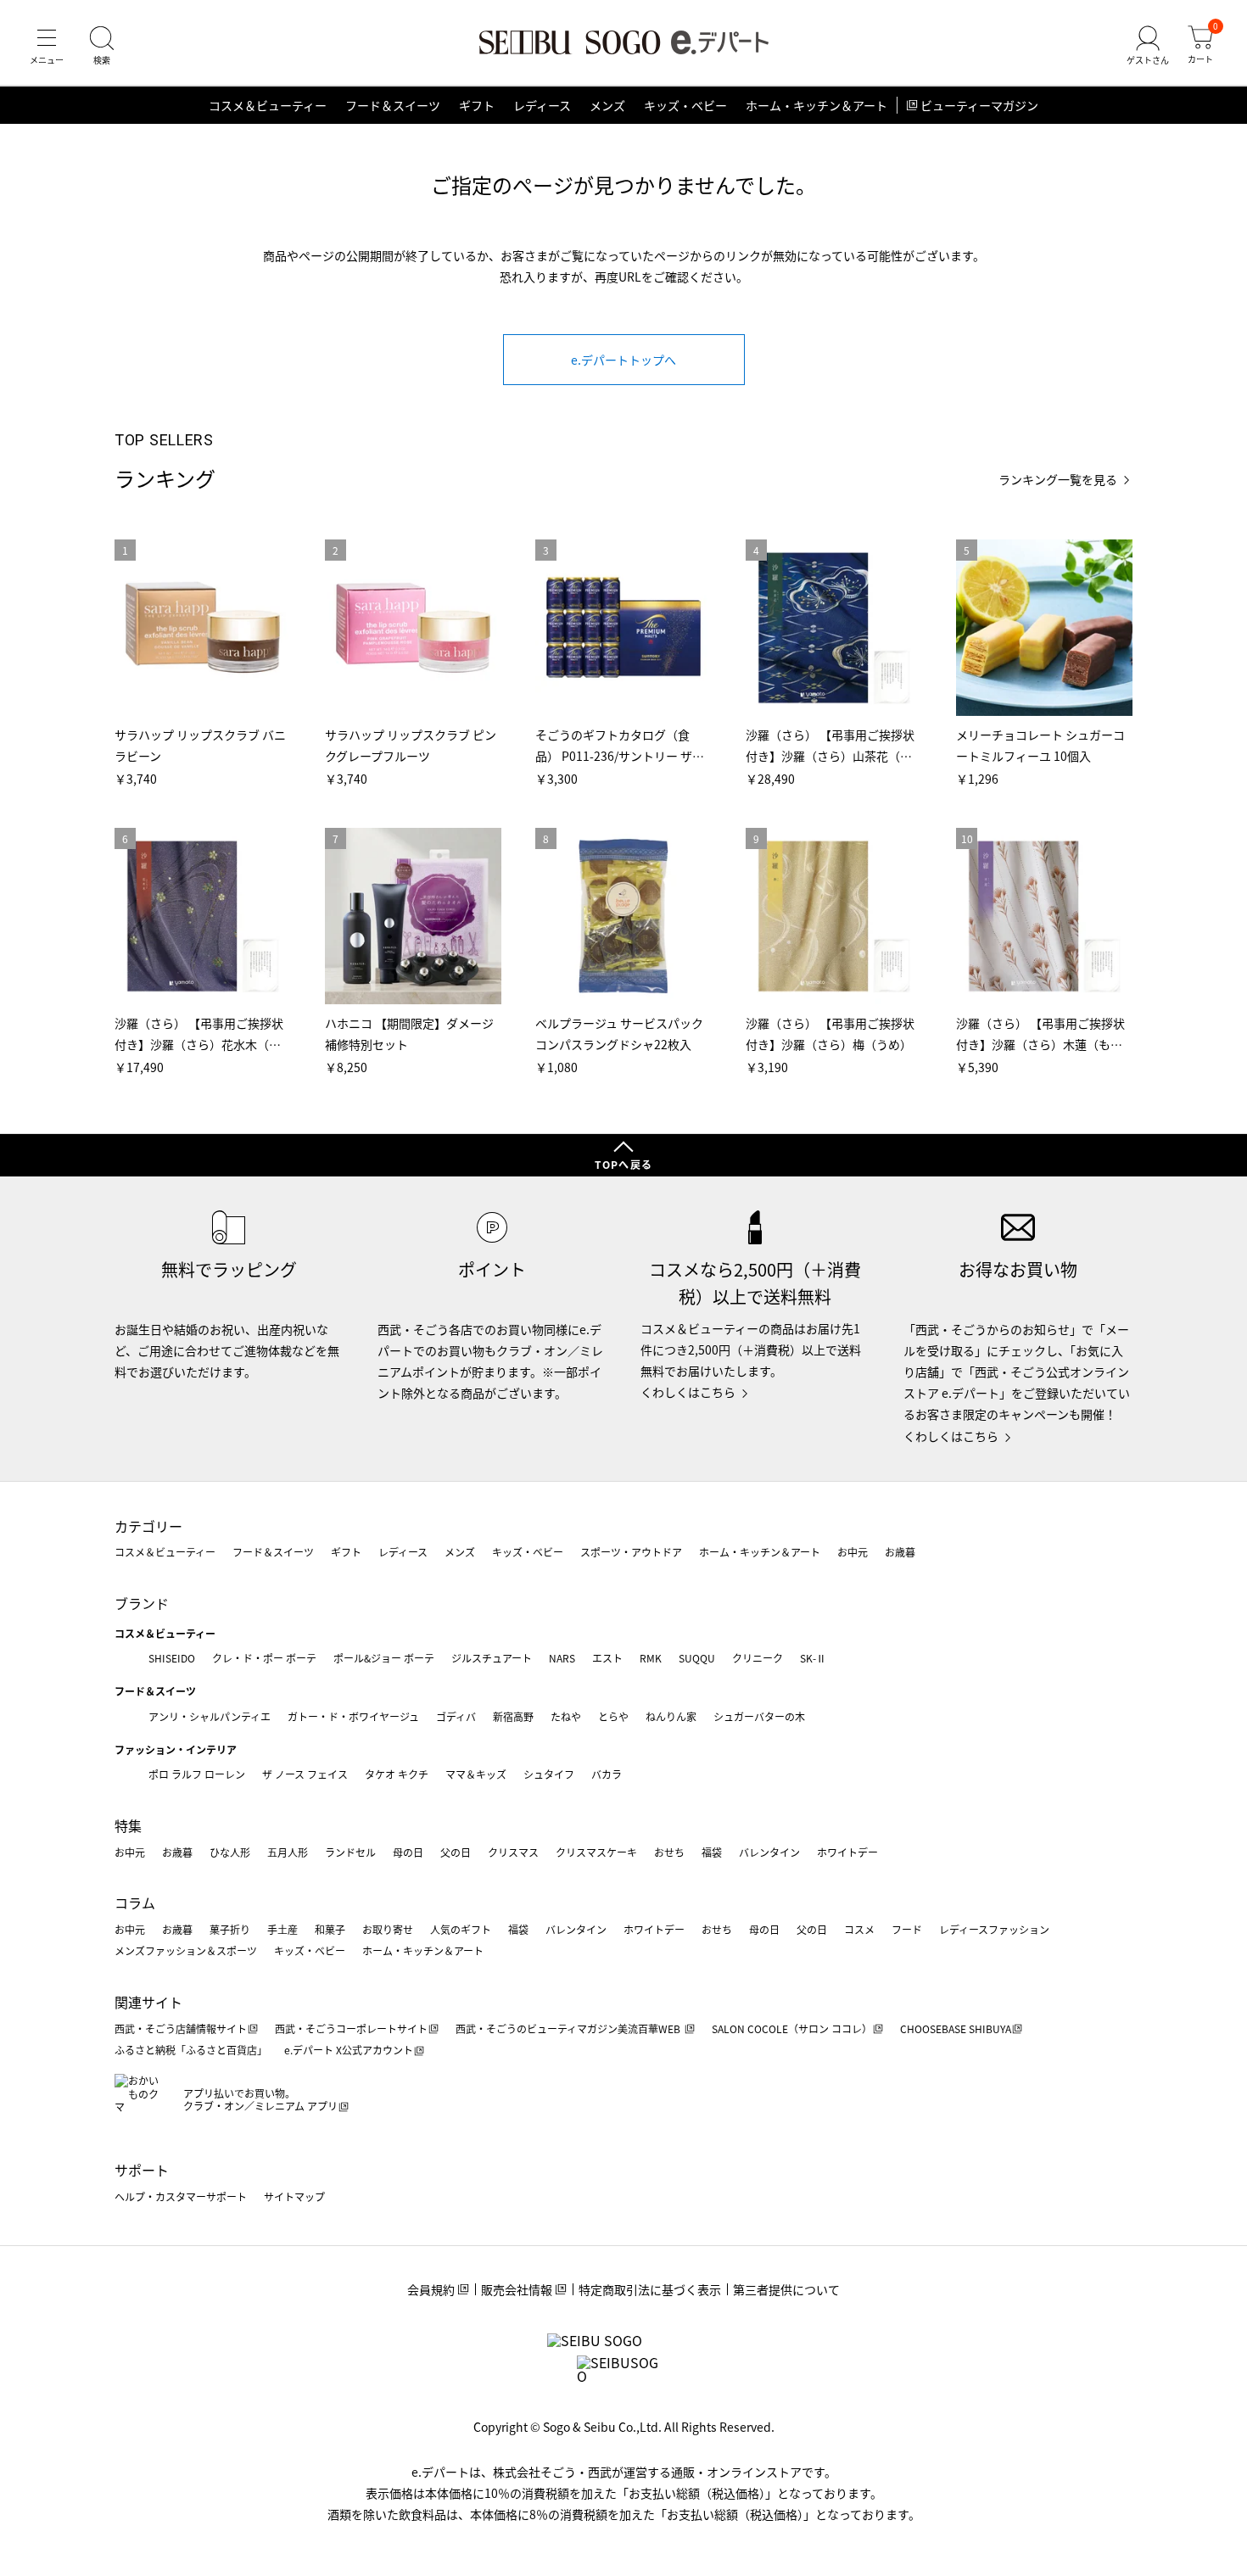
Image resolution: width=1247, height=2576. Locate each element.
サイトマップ (294, 2196)
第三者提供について (786, 2289)
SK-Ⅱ (813, 1658)
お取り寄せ (388, 1929)
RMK (651, 1658)
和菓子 (330, 1929)
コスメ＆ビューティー (268, 105)
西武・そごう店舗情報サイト (181, 2028)
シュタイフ (549, 1774)
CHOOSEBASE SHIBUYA (956, 2028)
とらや (613, 1716)
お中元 (853, 1552)
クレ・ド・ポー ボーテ (264, 1658)
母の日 (408, 1852)
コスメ (859, 1929)
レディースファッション (994, 1929)
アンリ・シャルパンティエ (210, 1716)
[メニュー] (47, 46)
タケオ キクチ (397, 1774)
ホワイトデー (847, 1852)
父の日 (456, 1852)
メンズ (607, 105)
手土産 (282, 1929)
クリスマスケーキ (596, 1852)
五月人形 (288, 1852)
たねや (566, 1716)
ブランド (142, 1603)
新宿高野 (513, 1716)
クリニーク (758, 1658)
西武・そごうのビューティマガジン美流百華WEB (569, 2028)
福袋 (712, 1852)
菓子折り (230, 1929)
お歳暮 (900, 1552)
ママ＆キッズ (476, 1774)
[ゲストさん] (1148, 46)
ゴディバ (456, 1716)
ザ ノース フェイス (305, 1774)
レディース (542, 105)
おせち (669, 1852)
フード (907, 1929)
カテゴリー (148, 1526)
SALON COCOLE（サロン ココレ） (792, 2028)
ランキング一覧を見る (1058, 480)
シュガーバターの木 (759, 1716)
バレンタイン (769, 1852)
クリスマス (513, 1852)
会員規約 (431, 2289)
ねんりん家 (671, 1716)
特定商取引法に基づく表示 (650, 2289)
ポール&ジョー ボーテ (384, 1658)
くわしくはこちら (688, 1392)
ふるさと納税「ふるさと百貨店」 (191, 2050)
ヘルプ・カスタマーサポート (181, 2196)
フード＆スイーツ (393, 105)
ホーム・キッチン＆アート (816, 105)
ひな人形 (230, 1852)
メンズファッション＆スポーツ (186, 1950)
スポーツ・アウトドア (631, 1552)
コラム (135, 1903)
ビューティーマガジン (979, 105)
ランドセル (350, 1852)
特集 (128, 1825)
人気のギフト (461, 1929)
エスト (607, 1658)
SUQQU (697, 1658)
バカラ (607, 1774)
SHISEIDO (172, 1658)
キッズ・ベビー (685, 105)
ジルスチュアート (492, 1658)
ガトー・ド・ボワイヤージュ (353, 1716)
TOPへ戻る (623, 1164)
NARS (562, 1658)
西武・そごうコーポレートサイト (351, 2028)
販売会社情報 (517, 2289)
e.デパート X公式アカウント (349, 2050)
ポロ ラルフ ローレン (197, 1774)
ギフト (477, 105)
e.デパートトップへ (623, 360)
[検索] (102, 46)
